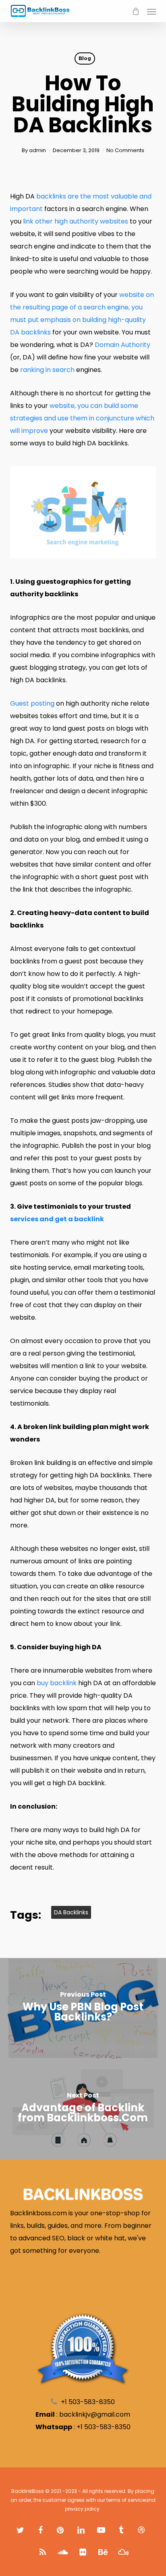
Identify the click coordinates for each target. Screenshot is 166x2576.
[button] (151, 11)
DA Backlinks (71, 1912)
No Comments (125, 150)
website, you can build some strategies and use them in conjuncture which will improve (82, 418)
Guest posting (32, 703)
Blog (85, 58)
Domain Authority (122, 345)
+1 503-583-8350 (104, 2427)
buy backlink (57, 1683)
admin (37, 150)
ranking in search (47, 370)
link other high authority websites (76, 221)
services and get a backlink (57, 1219)
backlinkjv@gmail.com (95, 2414)
